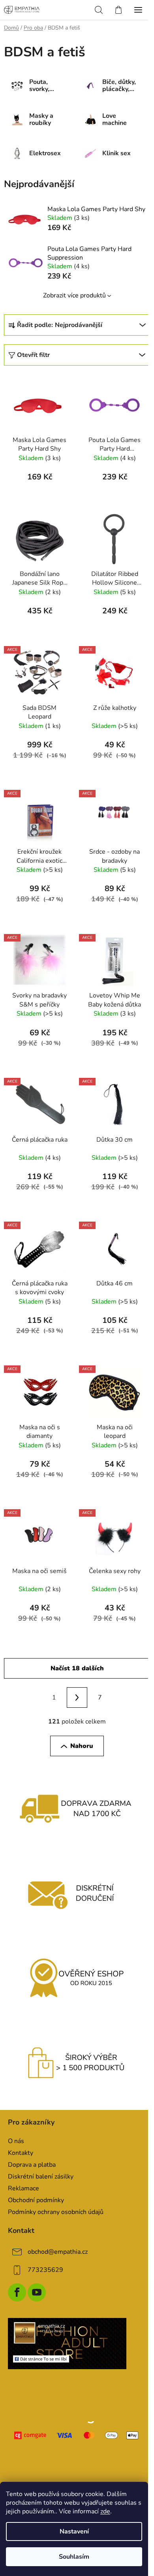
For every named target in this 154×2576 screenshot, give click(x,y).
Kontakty (21, 2153)
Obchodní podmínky (36, 2200)
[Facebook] (17, 2292)
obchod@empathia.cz (58, 2252)
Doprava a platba (32, 2165)
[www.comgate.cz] (77, 2435)
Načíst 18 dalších (77, 1668)
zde (105, 2511)
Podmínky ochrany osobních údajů (56, 2212)
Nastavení (74, 2531)
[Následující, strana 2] (77, 1698)
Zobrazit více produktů (74, 295)
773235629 (45, 2270)
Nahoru (82, 1746)
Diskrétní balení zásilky (41, 2177)
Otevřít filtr (33, 355)
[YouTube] (37, 2292)
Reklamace (23, 2188)
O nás (16, 2141)
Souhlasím (74, 2557)
